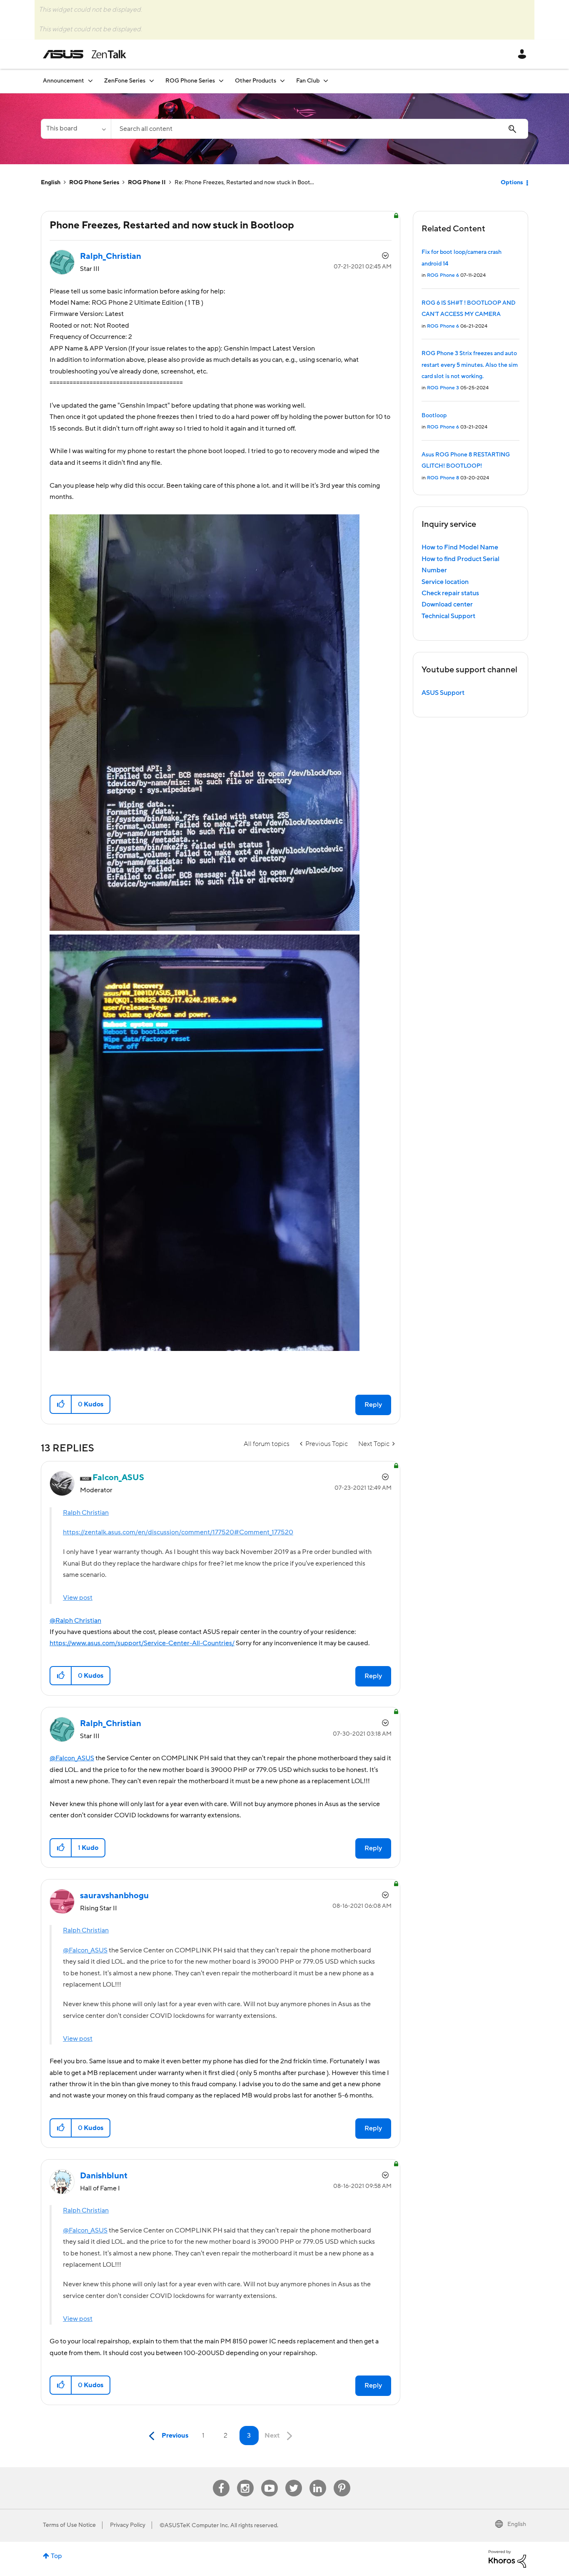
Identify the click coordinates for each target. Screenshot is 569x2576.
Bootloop (434, 416)
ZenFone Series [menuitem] (125, 81)
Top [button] (56, 2556)
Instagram (245, 2480)
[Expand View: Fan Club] (326, 81)
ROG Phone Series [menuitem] (190, 81)
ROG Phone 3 (443, 388)
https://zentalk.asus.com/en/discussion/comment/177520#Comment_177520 (178, 1532)
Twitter (293, 2480)
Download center (447, 604)
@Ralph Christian (75, 1621)
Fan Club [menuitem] (308, 81)
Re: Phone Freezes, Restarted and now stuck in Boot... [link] (244, 183)
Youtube (270, 2480)
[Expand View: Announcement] (90, 81)
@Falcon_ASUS (72, 1758)
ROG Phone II (147, 183)
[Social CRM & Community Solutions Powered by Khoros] (507, 2558)
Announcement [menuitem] (64, 81)
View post (78, 1598)
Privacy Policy (128, 2525)
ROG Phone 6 (443, 275)
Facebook (221, 2480)
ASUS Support (443, 693)
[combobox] (319, 129)
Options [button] (512, 183)
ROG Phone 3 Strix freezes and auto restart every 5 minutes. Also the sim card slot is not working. (470, 365)
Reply (373, 1405)
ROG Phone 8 (443, 478)
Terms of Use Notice (69, 2525)
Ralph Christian (86, 1513)
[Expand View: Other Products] (282, 81)
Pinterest (342, 2480)
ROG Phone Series (94, 183)
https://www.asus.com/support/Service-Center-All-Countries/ (142, 1643)
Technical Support (448, 616)
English (51, 183)
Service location (445, 582)
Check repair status (450, 593)
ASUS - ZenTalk (85, 54)
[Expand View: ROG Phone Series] (221, 81)
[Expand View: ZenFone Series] (152, 81)
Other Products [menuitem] (256, 81)
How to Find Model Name (460, 547)
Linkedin (318, 2480)
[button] (61, 1404)
